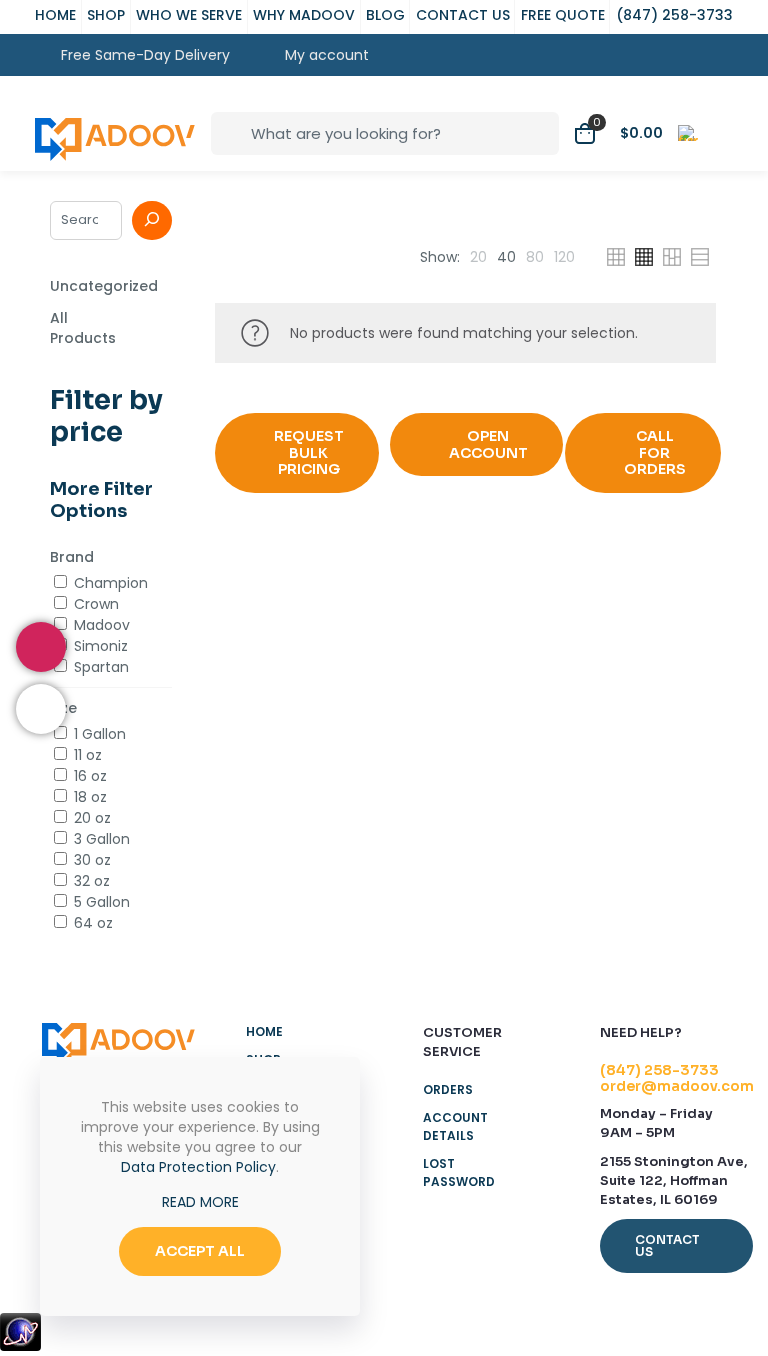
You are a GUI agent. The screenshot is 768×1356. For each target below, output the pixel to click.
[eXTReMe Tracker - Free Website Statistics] (20, 1346)
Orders (448, 1089)
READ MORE (200, 1202)
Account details (455, 1126)
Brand (72, 557)
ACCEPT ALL (200, 1251)
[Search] (152, 220)
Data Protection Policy (198, 1167)
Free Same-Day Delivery (145, 55)
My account (323, 55)
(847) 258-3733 (659, 1070)
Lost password (459, 1172)
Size (63, 708)
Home (264, 1031)
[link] (478, 257)
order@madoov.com (677, 1086)
